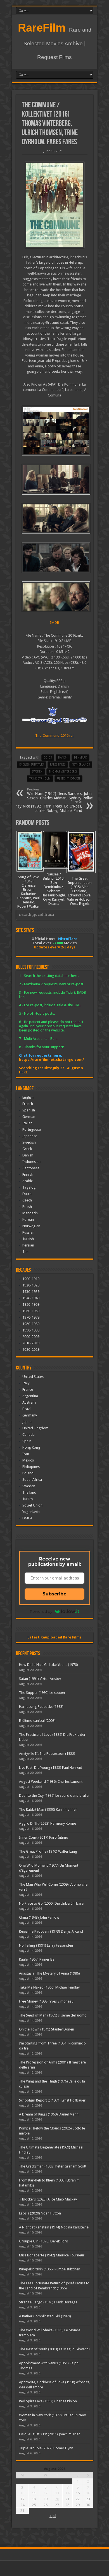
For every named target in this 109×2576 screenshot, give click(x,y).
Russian (28, 1232)
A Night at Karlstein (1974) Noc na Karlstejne (54, 2227)
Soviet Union (32, 1505)
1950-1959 (31, 1304)
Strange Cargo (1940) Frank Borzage (48, 2302)
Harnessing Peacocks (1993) (41, 1707)
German (29, 1117)
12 (46, 2493)
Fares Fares (58, 765)
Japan (27, 1422)
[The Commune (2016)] (55, 205)
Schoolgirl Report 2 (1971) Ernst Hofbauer (52, 2100)
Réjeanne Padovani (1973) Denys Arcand (51, 1931)
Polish (27, 1207)
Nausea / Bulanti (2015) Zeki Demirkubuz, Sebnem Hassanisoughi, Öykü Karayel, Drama (54, 889)
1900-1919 (31, 1279)
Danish (63, 758)
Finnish (28, 1174)
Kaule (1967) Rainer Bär (37, 1959)
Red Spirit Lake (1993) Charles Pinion (48, 2401)
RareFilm (42, 28)
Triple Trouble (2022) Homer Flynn (46, 2448)
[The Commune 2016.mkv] (55, 431)
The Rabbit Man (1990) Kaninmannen (48, 1809)
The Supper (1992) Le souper (42, 1693)
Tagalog (29, 1187)
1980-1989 (31, 1324)
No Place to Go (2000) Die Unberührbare (51, 1903)
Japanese (30, 1136)
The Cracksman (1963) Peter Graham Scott (53, 2166)
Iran (26, 1454)
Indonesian (31, 1162)
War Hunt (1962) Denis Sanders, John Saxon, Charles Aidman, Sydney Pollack (61, 794)
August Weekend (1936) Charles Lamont (51, 1782)
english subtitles (31, 765)
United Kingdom (35, 1428)
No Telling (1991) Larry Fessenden (46, 1945)
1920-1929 (31, 1285)
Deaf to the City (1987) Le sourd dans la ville (54, 1795)
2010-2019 (31, 1343)
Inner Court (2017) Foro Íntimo (44, 1837)
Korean (28, 1219)
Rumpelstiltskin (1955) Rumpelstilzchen (50, 2269)
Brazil (27, 1409)
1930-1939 (31, 1292)
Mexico (28, 1460)
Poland (28, 1473)
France (28, 1389)
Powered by (41, 1611)
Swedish (29, 1142)
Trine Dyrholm (40, 779)
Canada (29, 1435)
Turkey (28, 1499)
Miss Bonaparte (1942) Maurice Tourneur (52, 2255)
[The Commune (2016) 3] (55, 558)
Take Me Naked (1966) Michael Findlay (49, 1987)
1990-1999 (31, 1330)
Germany (30, 1415)
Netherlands (81, 765)
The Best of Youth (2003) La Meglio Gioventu (54, 2349)
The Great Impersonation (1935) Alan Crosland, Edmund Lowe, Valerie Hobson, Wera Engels (80, 891)
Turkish (28, 1239)
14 (67, 2493)
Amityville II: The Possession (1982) (47, 1754)
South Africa (32, 1480)
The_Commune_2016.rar (55, 736)
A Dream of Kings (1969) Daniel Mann (49, 2114)
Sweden (37, 772)
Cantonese (31, 1168)
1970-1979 (31, 1317)
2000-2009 (31, 1337)
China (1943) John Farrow (39, 1917)
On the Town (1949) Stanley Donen (47, 2029)
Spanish (29, 1110)
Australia (29, 1402)
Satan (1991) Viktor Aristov (40, 1679)
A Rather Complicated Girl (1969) (45, 2316)
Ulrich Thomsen (68, 779)
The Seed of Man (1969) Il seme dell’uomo (53, 2015)
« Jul (53, 2516)
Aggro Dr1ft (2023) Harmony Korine (48, 1823)
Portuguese (32, 1129)
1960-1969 (31, 1311)
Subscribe (54, 1594)
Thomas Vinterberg (63, 772)
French (28, 1104)
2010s (48, 758)
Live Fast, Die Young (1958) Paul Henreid (51, 1768)
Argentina (30, 1396)
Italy (26, 1383)
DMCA (27, 1518)
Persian (28, 1245)
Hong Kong (31, 1447)
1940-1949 (31, 1298)
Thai (26, 1252)
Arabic (28, 1181)
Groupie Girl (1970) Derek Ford (44, 2241)
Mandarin (30, 1213)
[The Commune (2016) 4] (55, 597)
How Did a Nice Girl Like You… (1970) (48, 1665)
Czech (27, 1200)
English (28, 1097)
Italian (27, 1123)
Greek (27, 1149)
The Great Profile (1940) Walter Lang (48, 1851)
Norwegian (31, 1226)
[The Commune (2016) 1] (55, 479)
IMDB (55, 623)
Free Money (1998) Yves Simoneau (46, 2001)
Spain (27, 1441)
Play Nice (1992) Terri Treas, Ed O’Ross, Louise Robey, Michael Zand (48, 807)
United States (33, 1377)
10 (22, 2493)
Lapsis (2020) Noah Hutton (40, 2213)
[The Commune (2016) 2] (55, 518)
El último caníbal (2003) (37, 1721)
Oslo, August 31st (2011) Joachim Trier (49, 2434)
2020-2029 (31, 1350)
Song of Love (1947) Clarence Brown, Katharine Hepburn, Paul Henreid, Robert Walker (29, 892)
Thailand (29, 1492)
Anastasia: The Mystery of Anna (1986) (49, 1973)
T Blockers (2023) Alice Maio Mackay (48, 2199)
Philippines (31, 1467)
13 (57, 2493)
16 (88, 2493)
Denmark (80, 758)
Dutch (27, 1194)
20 (57, 2499)
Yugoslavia (31, 1512)
